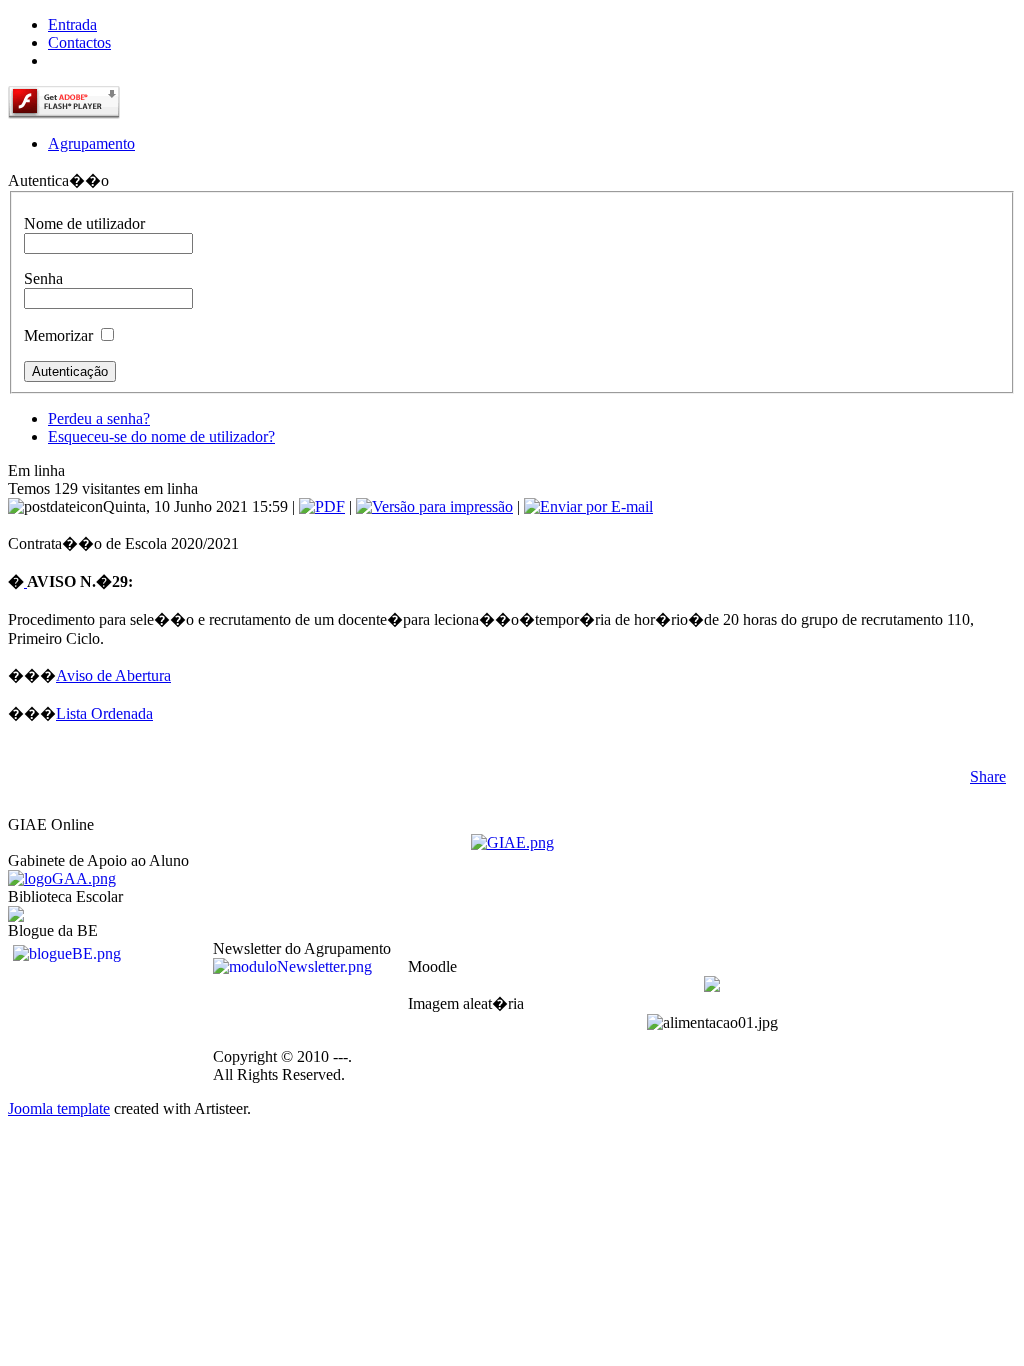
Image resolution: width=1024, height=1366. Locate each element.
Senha (43, 278)
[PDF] (322, 506)
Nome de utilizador (84, 223)
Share (988, 776)
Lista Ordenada (104, 713)
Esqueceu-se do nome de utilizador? (161, 436)
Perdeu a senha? (99, 418)
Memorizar (58, 335)
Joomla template (59, 1108)
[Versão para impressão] (434, 506)
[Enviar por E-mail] (588, 506)
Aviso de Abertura (113, 675)
